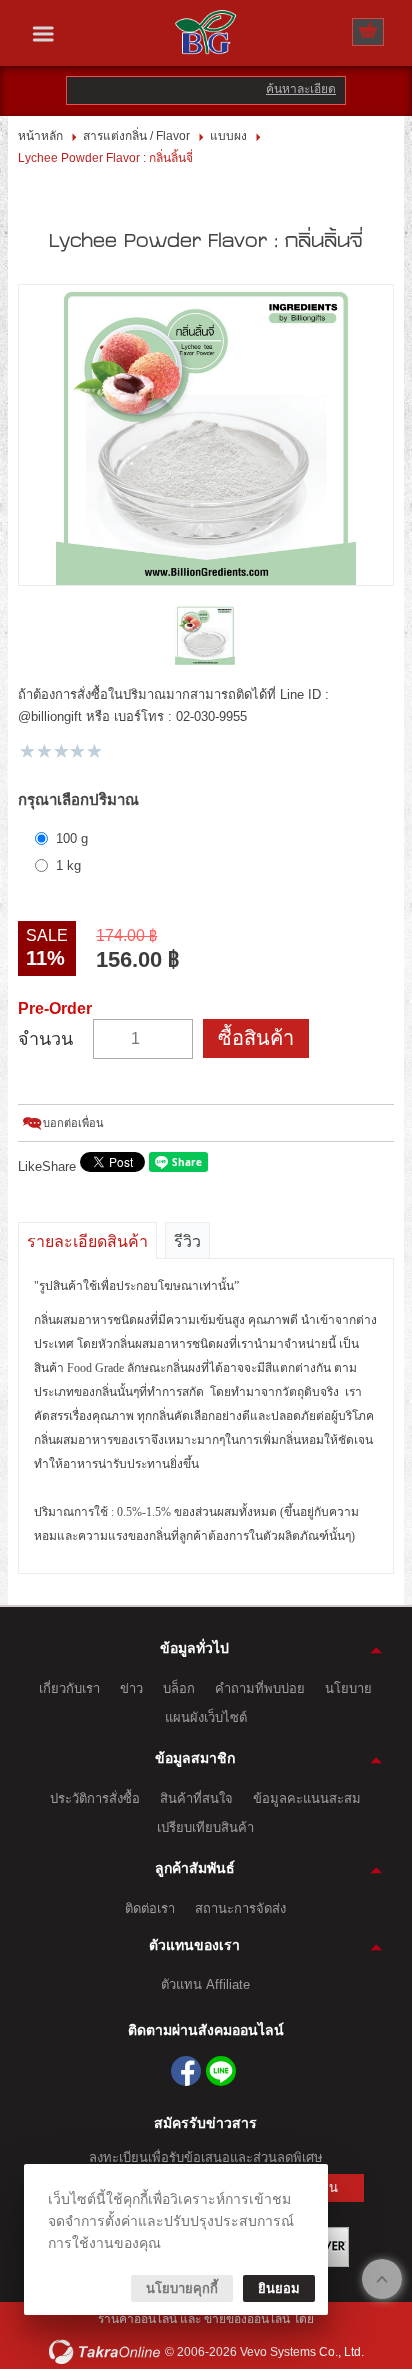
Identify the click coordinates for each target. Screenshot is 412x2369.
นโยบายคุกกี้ (182, 2288)
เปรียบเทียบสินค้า (205, 1827)
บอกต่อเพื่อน (73, 1123)
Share (59, 1166)
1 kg (68, 865)
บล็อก (179, 1688)
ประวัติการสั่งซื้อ (95, 1798)
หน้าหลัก (40, 136)
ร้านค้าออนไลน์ (139, 2319)
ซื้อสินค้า (256, 1038)
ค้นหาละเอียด (301, 89)
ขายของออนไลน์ (247, 2319)
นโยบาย (348, 1688)
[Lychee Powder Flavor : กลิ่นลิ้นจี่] (206, 435)
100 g (72, 838)
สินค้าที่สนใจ (196, 1798)
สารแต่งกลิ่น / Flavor (136, 136)
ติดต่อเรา (150, 1908)
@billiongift (221, 2071)
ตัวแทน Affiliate (205, 1984)
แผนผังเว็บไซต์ (206, 1717)
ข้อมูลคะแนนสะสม (307, 1798)
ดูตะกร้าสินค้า (368, 33)
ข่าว (131, 1688)
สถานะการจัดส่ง (240, 1908)
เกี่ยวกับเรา (69, 1688)
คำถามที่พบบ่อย (260, 1688)
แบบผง (228, 136)
